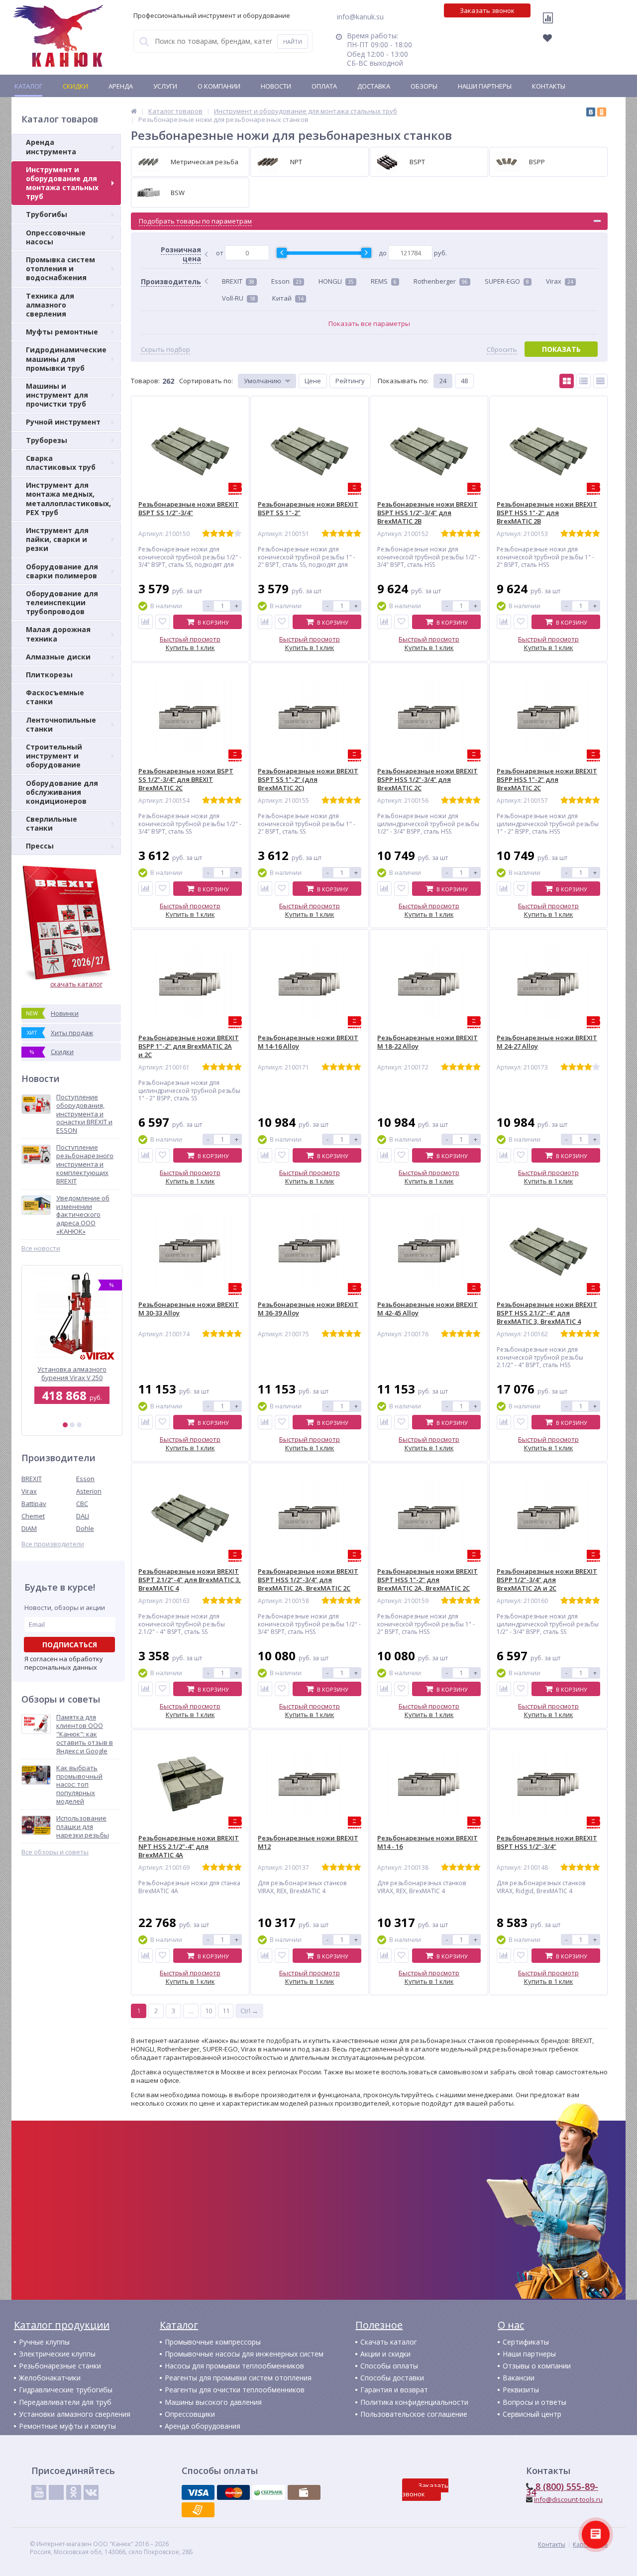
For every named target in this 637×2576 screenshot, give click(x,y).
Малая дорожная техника (58, 634)
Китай (288, 298)
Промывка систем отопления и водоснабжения (60, 268)
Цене (313, 381)
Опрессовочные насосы (56, 237)
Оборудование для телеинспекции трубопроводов (62, 602)
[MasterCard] (233, 2492)
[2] (72, 1425)
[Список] (584, 381)
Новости (276, 86)
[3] (79, 1425)
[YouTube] (39, 2492)
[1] (65, 1425)
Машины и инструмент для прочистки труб (57, 395)
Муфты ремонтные (62, 332)
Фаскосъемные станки (55, 697)
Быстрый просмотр (190, 639)
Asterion (89, 1491)
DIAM (29, 1528)
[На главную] (58, 36)
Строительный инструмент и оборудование (54, 756)
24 (443, 381)
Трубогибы (47, 214)
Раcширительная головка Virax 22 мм (72, 1373)
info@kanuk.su (360, 17)
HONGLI (336, 281)
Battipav (34, 1503)
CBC (82, 1503)
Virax (29, 1491)
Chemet (33, 1516)
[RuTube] (56, 2492)
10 (209, 2011)
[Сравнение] (550, 24)
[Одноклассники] (602, 112)
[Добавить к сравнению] (146, 622)
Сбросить (502, 350)
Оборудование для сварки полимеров (62, 571)
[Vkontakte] (91, 2492)
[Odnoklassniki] (74, 2492)
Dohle (85, 1528)
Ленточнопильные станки (61, 724)
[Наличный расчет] (304, 2492)
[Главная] (134, 111)
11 (226, 2011)
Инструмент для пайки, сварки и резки (57, 539)
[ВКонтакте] (591, 112)
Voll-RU (239, 298)
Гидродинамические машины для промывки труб (66, 359)
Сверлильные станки (52, 823)
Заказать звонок (487, 10)
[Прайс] (600, 381)
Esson (85, 1479)
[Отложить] (162, 622)
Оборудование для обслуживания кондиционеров (62, 792)
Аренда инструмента (51, 147)
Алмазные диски (58, 657)
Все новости (41, 1248)
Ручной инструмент (63, 422)
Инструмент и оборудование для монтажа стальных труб (62, 183)
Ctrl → (249, 2011)
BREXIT (32, 1479)
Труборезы (47, 440)
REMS (384, 281)
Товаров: (145, 381)
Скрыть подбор (165, 350)
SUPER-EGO (507, 281)
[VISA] (198, 2492)
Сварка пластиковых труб (61, 463)
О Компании (219, 86)
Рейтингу (350, 381)
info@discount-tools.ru (568, 2499)
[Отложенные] (553, 41)
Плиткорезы (49, 675)
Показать (561, 349)
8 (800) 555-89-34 (562, 2489)
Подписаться (70, 1645)
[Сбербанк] (269, 2492)
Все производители (53, 1544)
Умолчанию (263, 381)
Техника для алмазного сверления (50, 305)
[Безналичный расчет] (198, 2510)
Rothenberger (441, 281)
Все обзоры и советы (55, 1852)
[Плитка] (567, 381)
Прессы (40, 846)
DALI (83, 1516)
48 (464, 381)
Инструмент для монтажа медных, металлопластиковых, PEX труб (68, 499)
